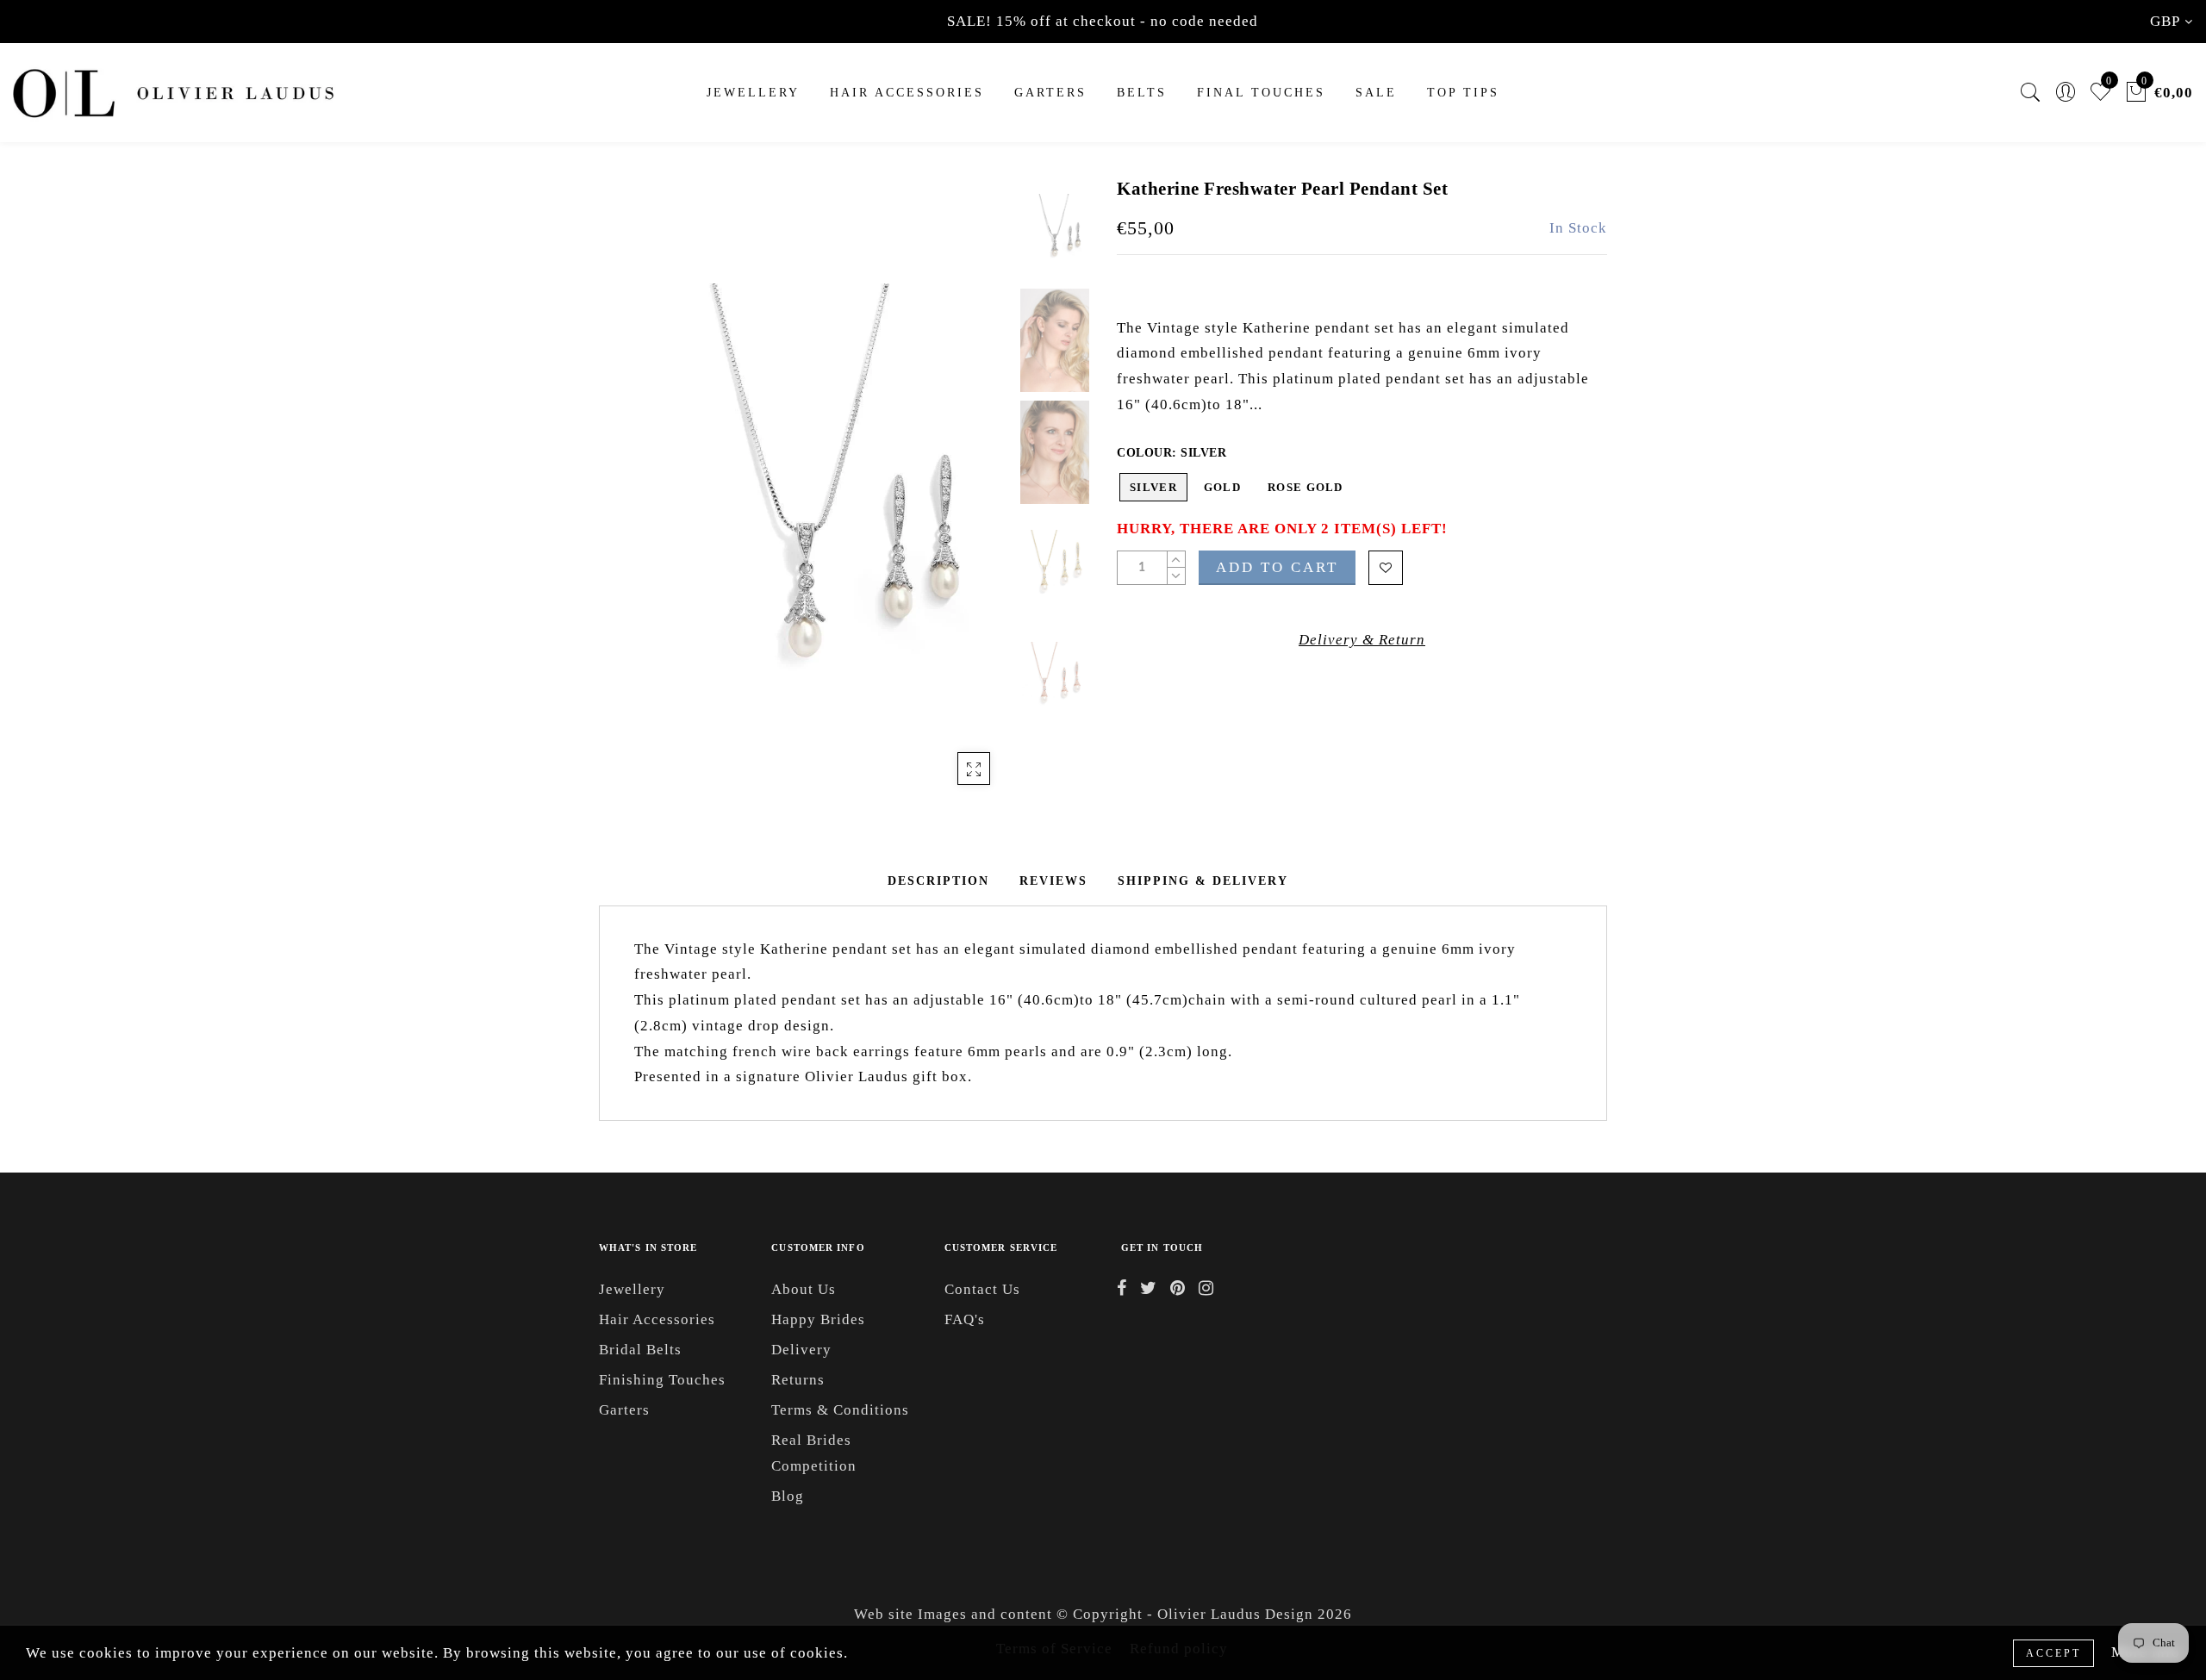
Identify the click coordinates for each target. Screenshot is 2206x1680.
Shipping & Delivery (1203, 881)
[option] (805, 489)
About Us (804, 1289)
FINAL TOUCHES (1261, 93)
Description (938, 881)
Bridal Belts (640, 1350)
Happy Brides (818, 1319)
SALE (1376, 93)
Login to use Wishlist (1386, 568)
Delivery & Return (1362, 640)
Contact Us (982, 1289)
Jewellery (753, 93)
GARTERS (1050, 93)
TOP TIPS (1463, 93)
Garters (624, 1410)
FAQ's (965, 1319)
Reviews (1053, 881)
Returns (798, 1380)
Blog (788, 1496)
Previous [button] (630, 499)
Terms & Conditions (840, 1410)
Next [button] (958, 500)
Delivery (801, 1350)
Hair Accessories (907, 93)
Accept (2053, 1653)
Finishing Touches (662, 1380)
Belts (1142, 93)
